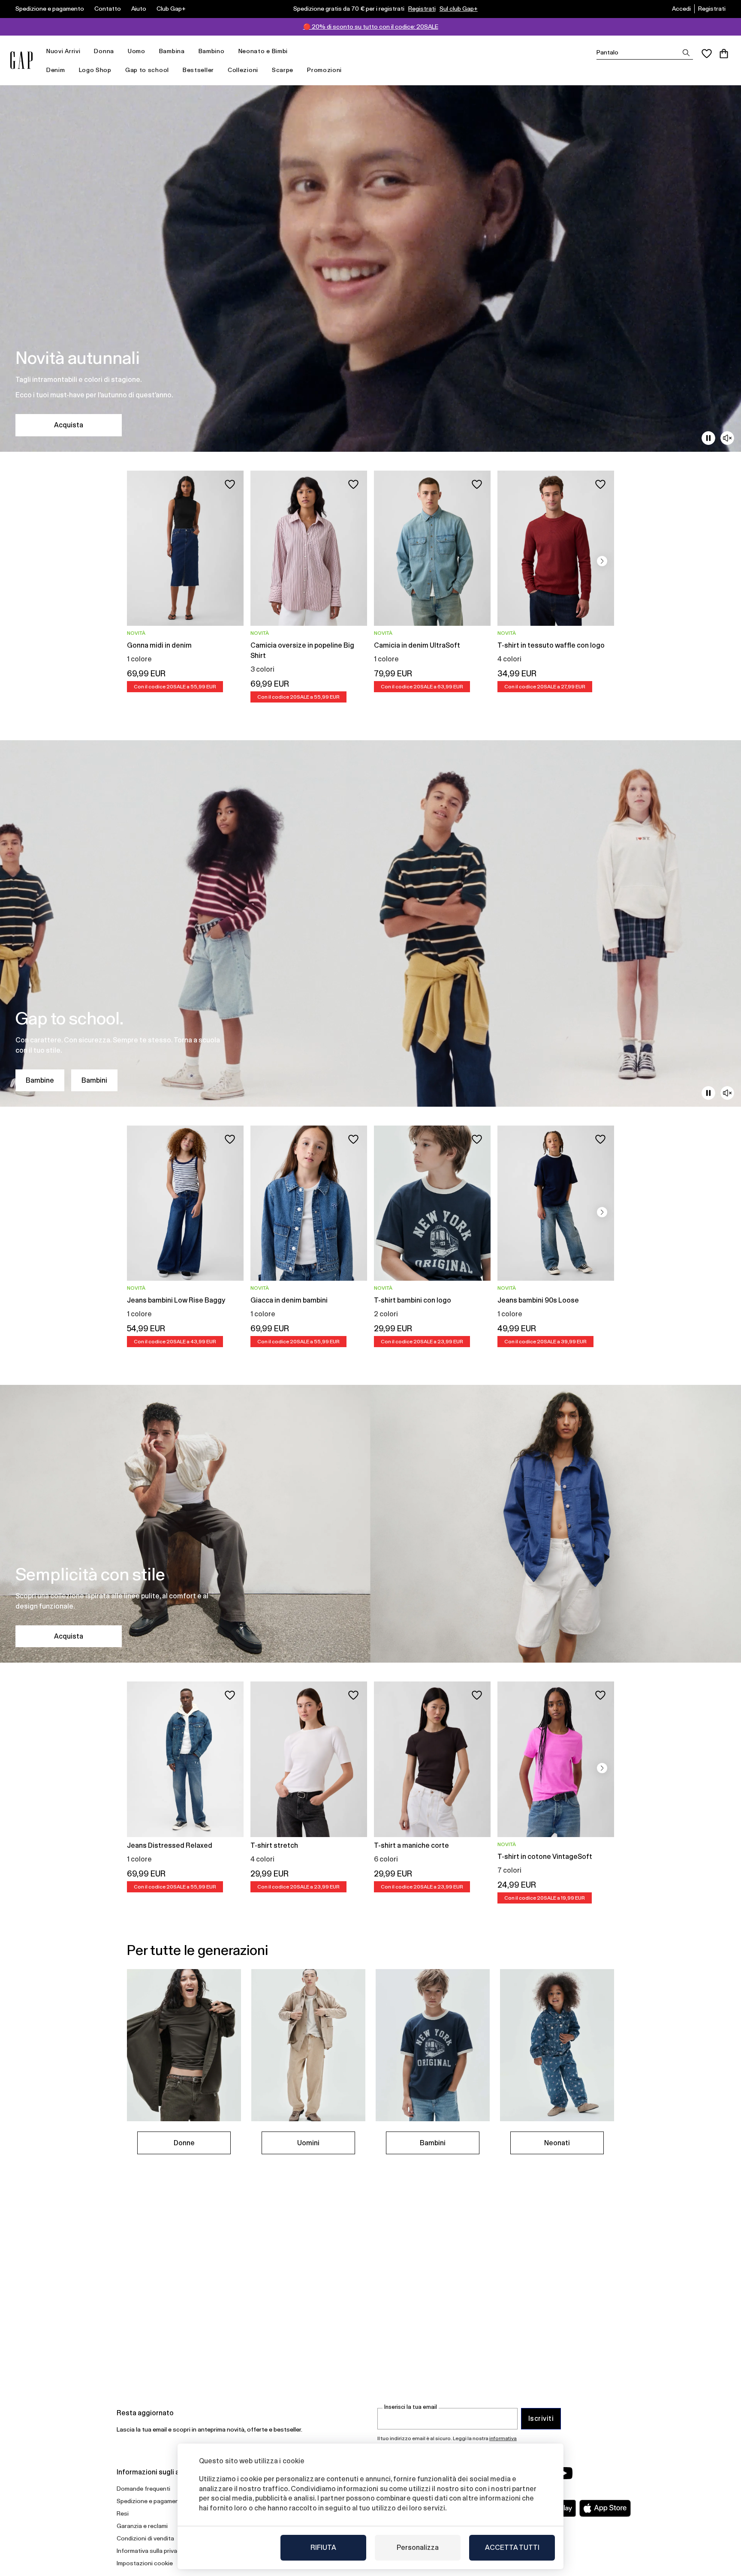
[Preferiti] (707, 54)
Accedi (681, 9)
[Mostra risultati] (686, 53)
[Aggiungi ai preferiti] (230, 484)
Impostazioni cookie (145, 2563)
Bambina (172, 51)
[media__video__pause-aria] (708, 438)
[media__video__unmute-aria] (727, 438)
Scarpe (283, 70)
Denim (56, 70)
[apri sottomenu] (84, 51)
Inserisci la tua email (411, 2407)
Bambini (94, 1080)
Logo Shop (95, 70)
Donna (104, 51)
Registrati (422, 9)
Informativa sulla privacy (150, 2551)
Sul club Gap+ (459, 9)
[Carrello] (724, 54)
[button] (602, 561)
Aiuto (139, 9)
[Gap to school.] (370, 923)
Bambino (212, 51)
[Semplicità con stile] (370, 1524)
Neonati (557, 2143)
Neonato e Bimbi (263, 51)
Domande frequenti (143, 2489)
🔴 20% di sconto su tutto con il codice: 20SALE (371, 27)
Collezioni (243, 70)
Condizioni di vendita (145, 2538)
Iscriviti (541, 2418)
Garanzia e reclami (142, 2526)
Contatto (108, 9)
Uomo (137, 51)
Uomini (308, 2143)
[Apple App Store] (605, 2508)
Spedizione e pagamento (50, 9)
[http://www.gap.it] (21, 60)
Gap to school (147, 70)
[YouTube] (564, 2473)
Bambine (40, 1080)
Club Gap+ (171, 9)
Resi (123, 2513)
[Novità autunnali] (370, 269)
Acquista (69, 425)
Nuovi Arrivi (63, 51)
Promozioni (324, 70)
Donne (184, 2143)
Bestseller (198, 70)
